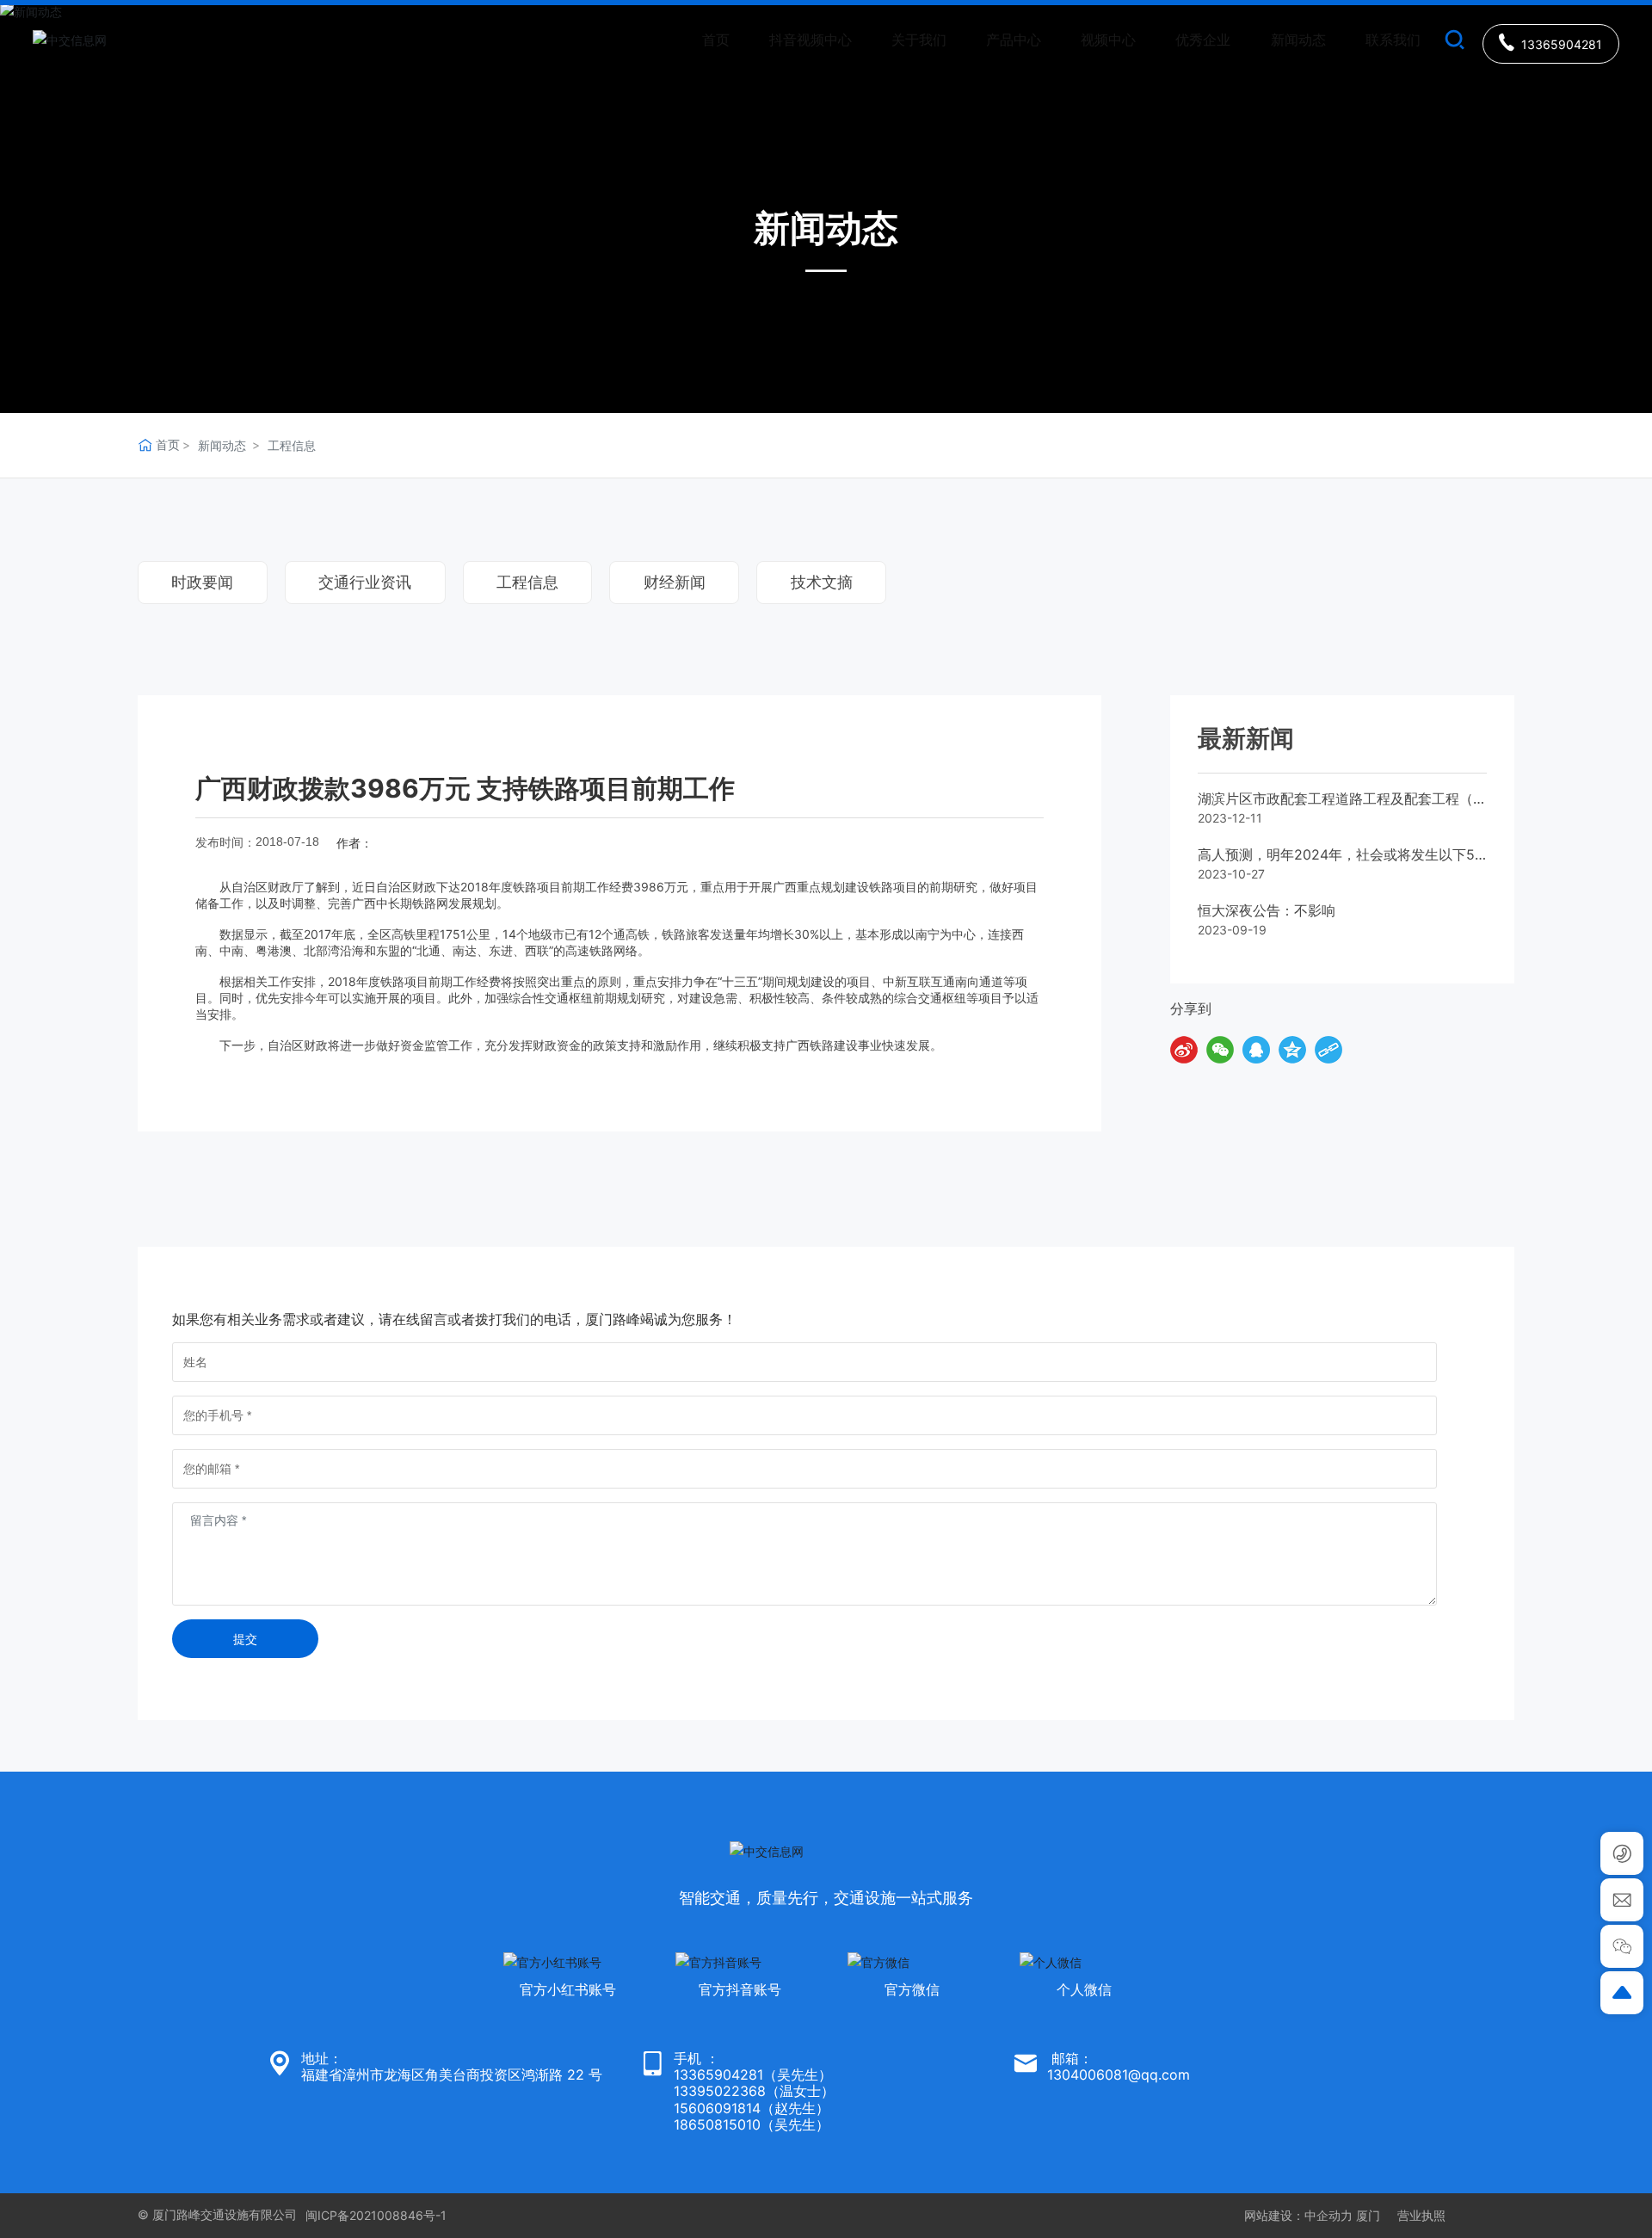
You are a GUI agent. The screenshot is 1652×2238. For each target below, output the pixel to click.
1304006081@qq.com (1119, 2075)
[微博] (1184, 1050)
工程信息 (292, 445)
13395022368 (720, 2091)
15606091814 (717, 2108)
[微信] (1220, 1050)
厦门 (1368, 2215)
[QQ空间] (1292, 1050)
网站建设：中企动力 (1298, 2215)
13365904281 (718, 2075)
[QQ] (1256, 1050)
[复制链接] (1328, 1050)
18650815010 (717, 2124)
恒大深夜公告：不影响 (1267, 910)
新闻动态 (222, 445)
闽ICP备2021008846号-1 (376, 2215)
